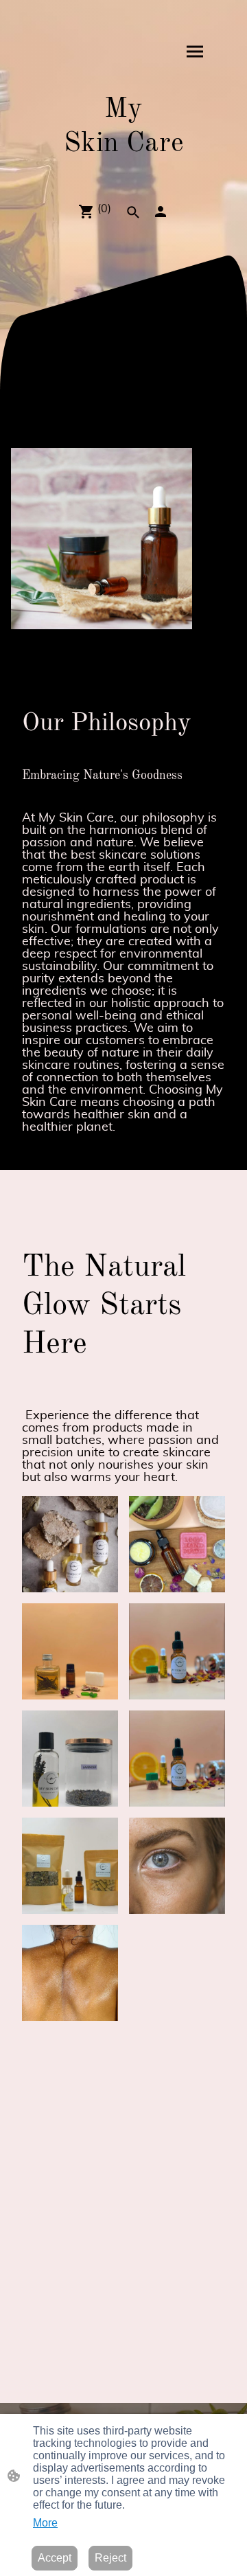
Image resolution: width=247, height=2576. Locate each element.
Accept (55, 2558)
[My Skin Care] (124, 169)
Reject (110, 2558)
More (45, 2523)
